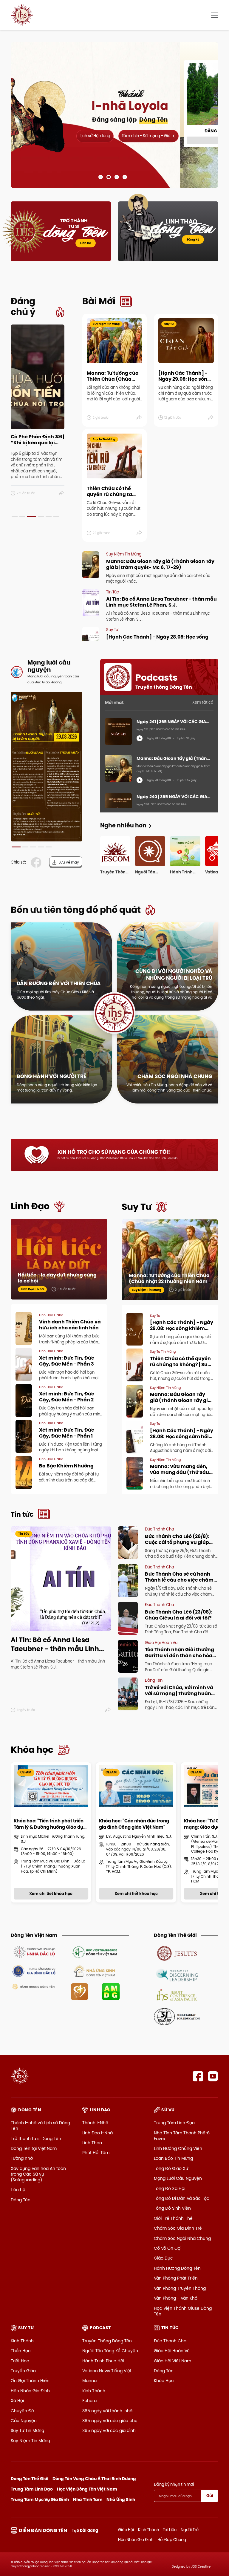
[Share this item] (62, 493)
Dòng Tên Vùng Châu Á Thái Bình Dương (94, 2479)
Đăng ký (193, 239)
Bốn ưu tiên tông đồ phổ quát (76, 910)
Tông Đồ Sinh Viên (172, 2208)
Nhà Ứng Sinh (121, 2500)
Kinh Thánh (22, 2341)
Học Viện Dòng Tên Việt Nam (87, 2489)
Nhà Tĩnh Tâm (88, 2500)
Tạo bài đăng (85, 2530)
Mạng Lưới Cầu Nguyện (178, 2178)
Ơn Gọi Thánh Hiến (30, 2381)
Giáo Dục (163, 2258)
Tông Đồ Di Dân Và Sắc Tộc (182, 2198)
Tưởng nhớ (22, 2158)
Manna (89, 2381)
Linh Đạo (30, 1206)
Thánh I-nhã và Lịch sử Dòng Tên (40, 2126)
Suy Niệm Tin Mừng (30, 2441)
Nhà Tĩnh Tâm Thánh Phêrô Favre (182, 2136)
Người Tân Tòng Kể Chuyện (110, 2351)
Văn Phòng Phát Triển (176, 2278)
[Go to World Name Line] (177, 1953)
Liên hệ (86, 243)
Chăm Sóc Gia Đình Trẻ (178, 2228)
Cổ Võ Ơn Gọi (168, 2248)
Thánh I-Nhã (95, 2123)
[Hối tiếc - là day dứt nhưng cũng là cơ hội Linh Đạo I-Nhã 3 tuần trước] (59, 1259)
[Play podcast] (140, 738)
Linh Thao (92, 2143)
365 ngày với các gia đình (109, 2430)
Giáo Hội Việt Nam (172, 2361)
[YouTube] (213, 2076)
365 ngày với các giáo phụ (110, 2421)
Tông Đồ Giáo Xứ (171, 2168)
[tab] (15, 516)
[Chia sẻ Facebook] (37, 863)
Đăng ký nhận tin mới (174, 2484)
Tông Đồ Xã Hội (170, 2188)
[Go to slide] (101, 177)
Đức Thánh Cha (170, 2341)
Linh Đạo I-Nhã (98, 2133)
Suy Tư (137, 1207)
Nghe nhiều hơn (123, 825)
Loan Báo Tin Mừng (173, 2158)
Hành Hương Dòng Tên (177, 2268)
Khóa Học (164, 2381)
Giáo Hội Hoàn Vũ (172, 2351)
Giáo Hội (126, 2530)
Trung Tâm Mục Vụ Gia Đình (40, 2500)
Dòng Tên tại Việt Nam (34, 2148)
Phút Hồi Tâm (96, 2153)
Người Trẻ (190, 2530)
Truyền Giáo (23, 2371)
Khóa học (32, 1750)
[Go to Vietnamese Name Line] (34, 1952)
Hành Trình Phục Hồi (103, 2361)
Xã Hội (17, 2401)
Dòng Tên (21, 2200)
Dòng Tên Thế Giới (30, 2479)
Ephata (89, 2401)
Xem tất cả (203, 702)
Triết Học (20, 2361)
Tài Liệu (170, 2530)
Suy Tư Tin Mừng (27, 2430)
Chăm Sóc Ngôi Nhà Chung (182, 2238)
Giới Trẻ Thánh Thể (173, 2218)
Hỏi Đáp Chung (172, 2540)
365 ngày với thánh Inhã (107, 2411)
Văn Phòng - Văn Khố (176, 2298)
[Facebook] (198, 2076)
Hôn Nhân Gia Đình (30, 2391)
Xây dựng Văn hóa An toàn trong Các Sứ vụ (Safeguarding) (38, 2174)
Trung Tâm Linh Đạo (174, 2123)
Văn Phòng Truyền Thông (180, 2288)
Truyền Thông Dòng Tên (107, 2341)
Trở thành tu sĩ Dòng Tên (36, 2139)
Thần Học (21, 2351)
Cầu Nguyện (24, 2421)
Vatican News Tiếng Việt (107, 2371)
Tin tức (22, 1514)
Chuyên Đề (22, 2411)
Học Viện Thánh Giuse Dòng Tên (183, 2311)
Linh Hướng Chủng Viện (178, 2148)
